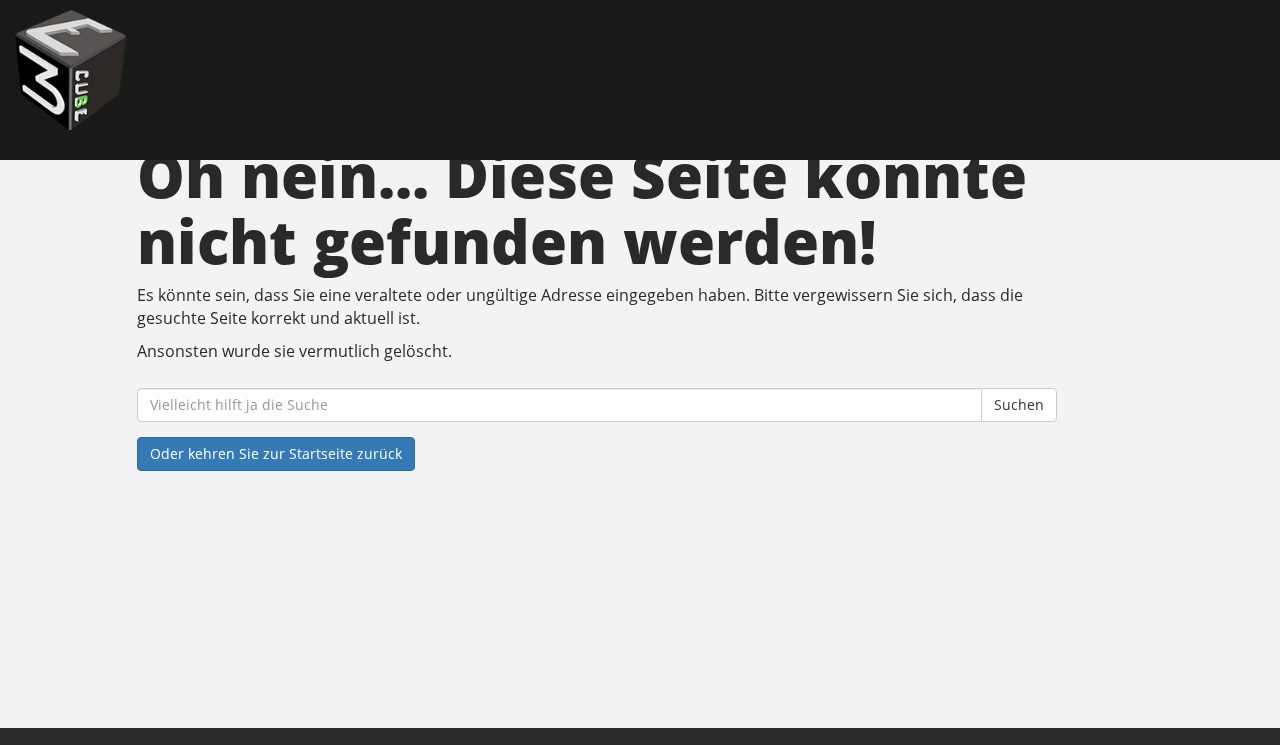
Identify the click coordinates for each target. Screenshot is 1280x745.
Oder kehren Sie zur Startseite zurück (276, 453)
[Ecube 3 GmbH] (274, 70)
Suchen (1019, 404)
